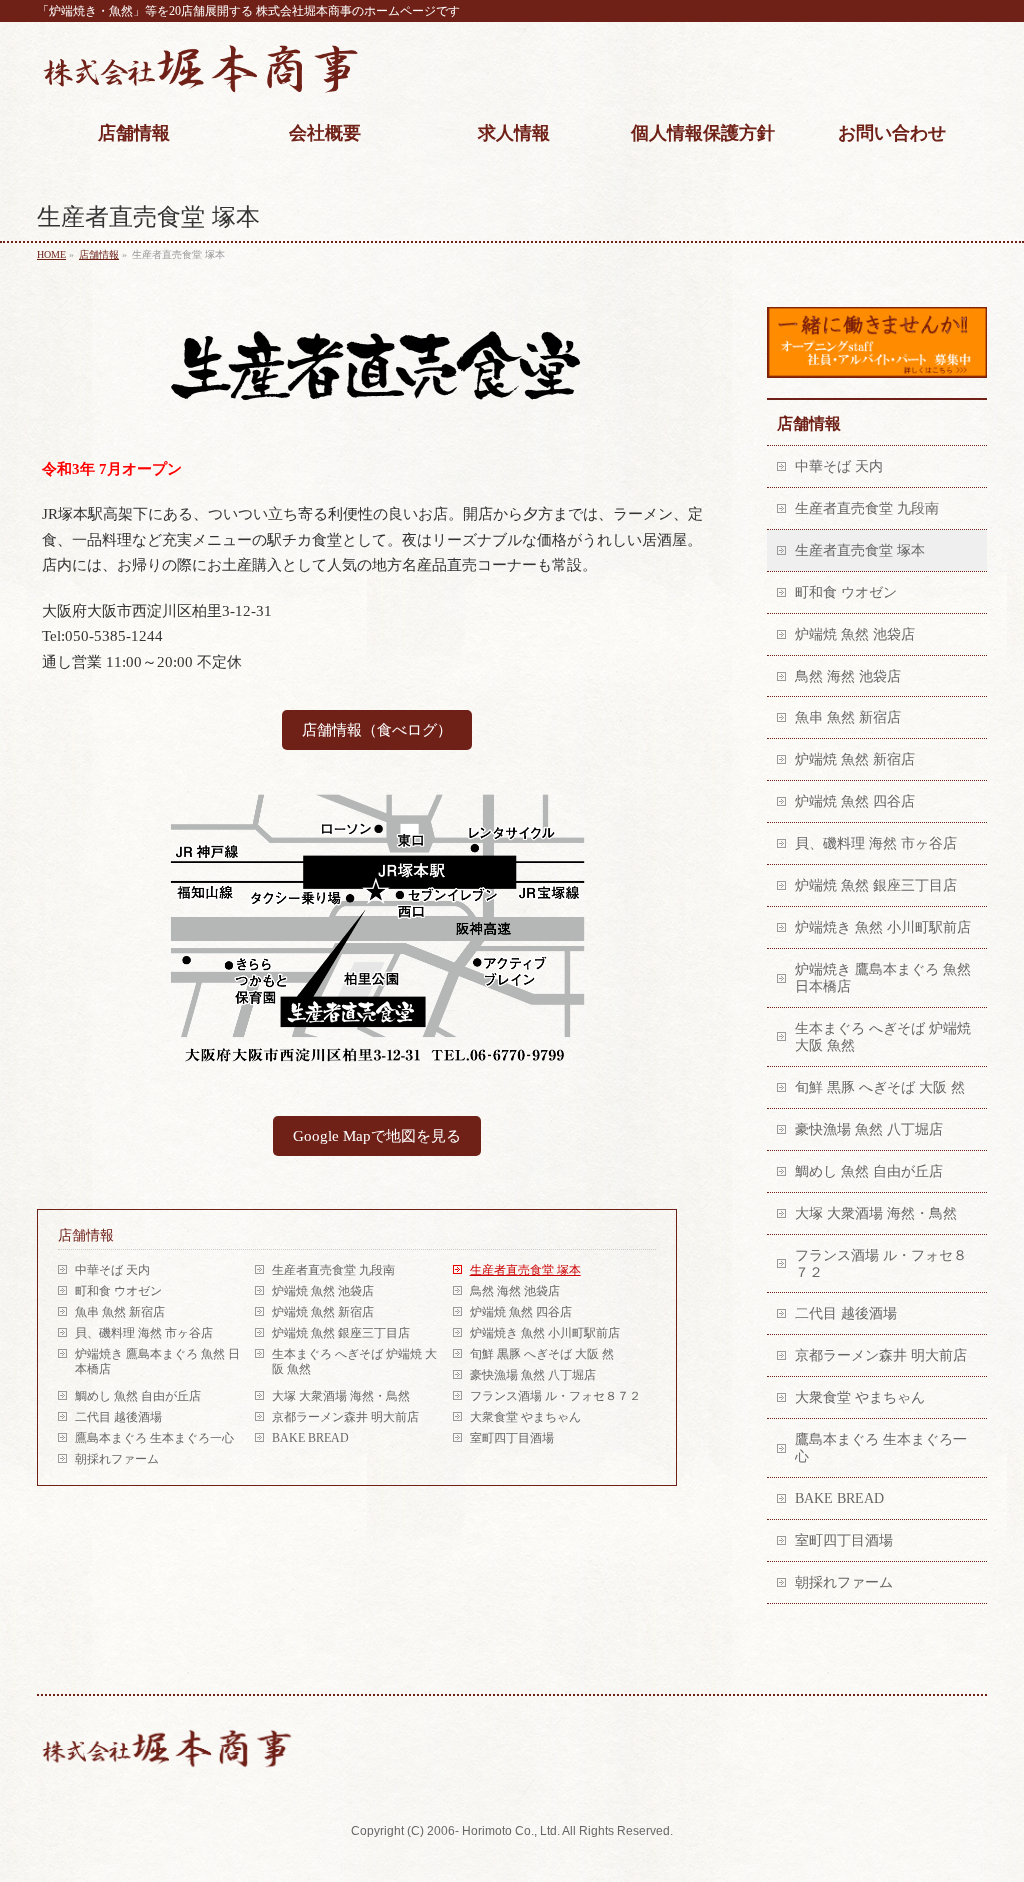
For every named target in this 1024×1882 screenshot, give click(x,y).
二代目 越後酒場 (118, 1417)
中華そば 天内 (112, 1270)
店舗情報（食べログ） (377, 730)
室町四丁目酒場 (512, 1438)
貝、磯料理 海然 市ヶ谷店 (144, 1333)
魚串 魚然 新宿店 (120, 1312)
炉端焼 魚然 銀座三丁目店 (341, 1333)
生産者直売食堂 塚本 (525, 1270)
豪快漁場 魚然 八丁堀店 (533, 1375)
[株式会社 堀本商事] (201, 77)
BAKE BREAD (310, 1438)
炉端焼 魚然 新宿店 (323, 1312)
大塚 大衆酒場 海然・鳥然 (341, 1396)
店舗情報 (86, 1235)
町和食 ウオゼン (118, 1291)
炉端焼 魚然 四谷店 (521, 1312)
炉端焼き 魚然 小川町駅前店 (545, 1333)
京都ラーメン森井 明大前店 (345, 1417)
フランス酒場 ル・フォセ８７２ (555, 1396)
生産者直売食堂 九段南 (333, 1270)
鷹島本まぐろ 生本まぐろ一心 (154, 1438)
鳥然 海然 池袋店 (515, 1291)
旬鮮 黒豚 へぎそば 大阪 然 (542, 1354)
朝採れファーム (123, 1459)
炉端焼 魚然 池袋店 (323, 1291)
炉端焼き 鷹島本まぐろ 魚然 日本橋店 (157, 1361)
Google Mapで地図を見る (377, 1136)
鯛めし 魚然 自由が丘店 (138, 1396)
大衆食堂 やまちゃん (525, 1417)
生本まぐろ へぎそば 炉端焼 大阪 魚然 (354, 1361)
